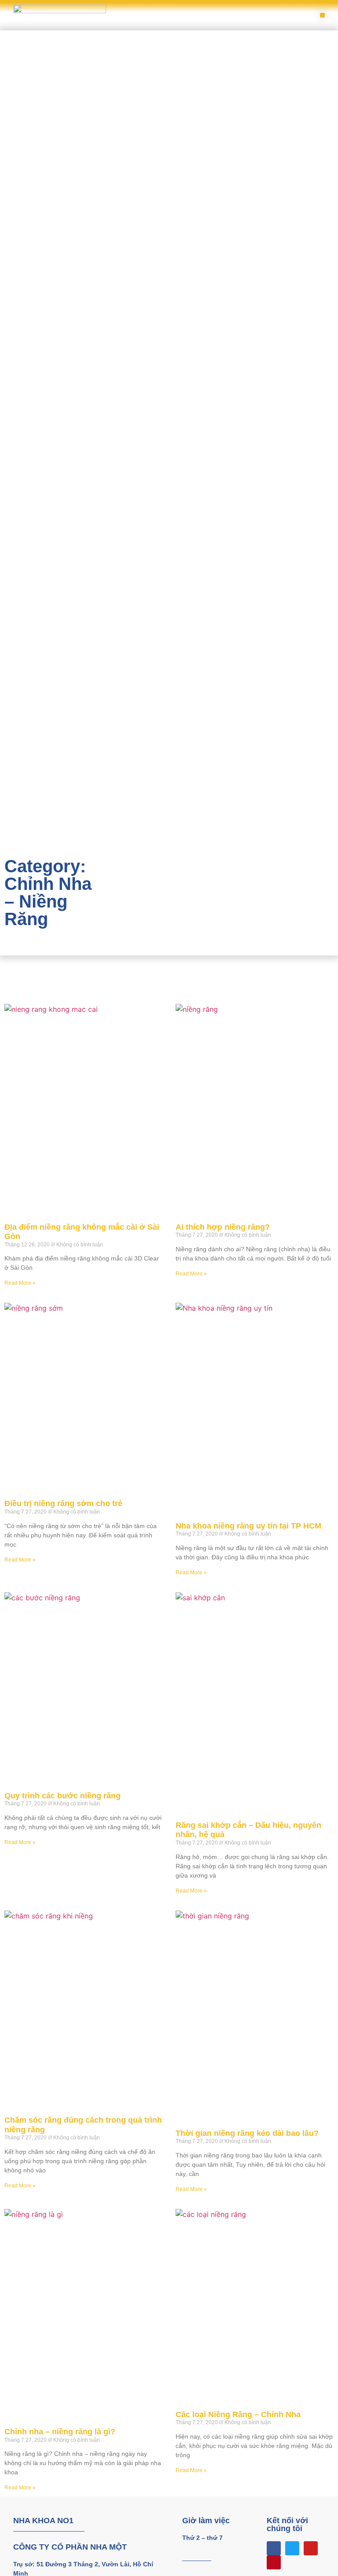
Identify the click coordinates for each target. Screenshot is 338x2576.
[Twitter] (292, 2548)
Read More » (20, 1283)
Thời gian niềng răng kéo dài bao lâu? (247, 2133)
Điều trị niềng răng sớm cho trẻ (63, 1503)
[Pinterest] (274, 2562)
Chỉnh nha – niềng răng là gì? (60, 2432)
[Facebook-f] (274, 2548)
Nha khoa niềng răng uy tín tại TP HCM (248, 1526)
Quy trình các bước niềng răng (62, 1796)
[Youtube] (311, 2548)
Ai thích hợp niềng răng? (223, 1227)
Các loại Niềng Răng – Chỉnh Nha (238, 2414)
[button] (322, 15)
